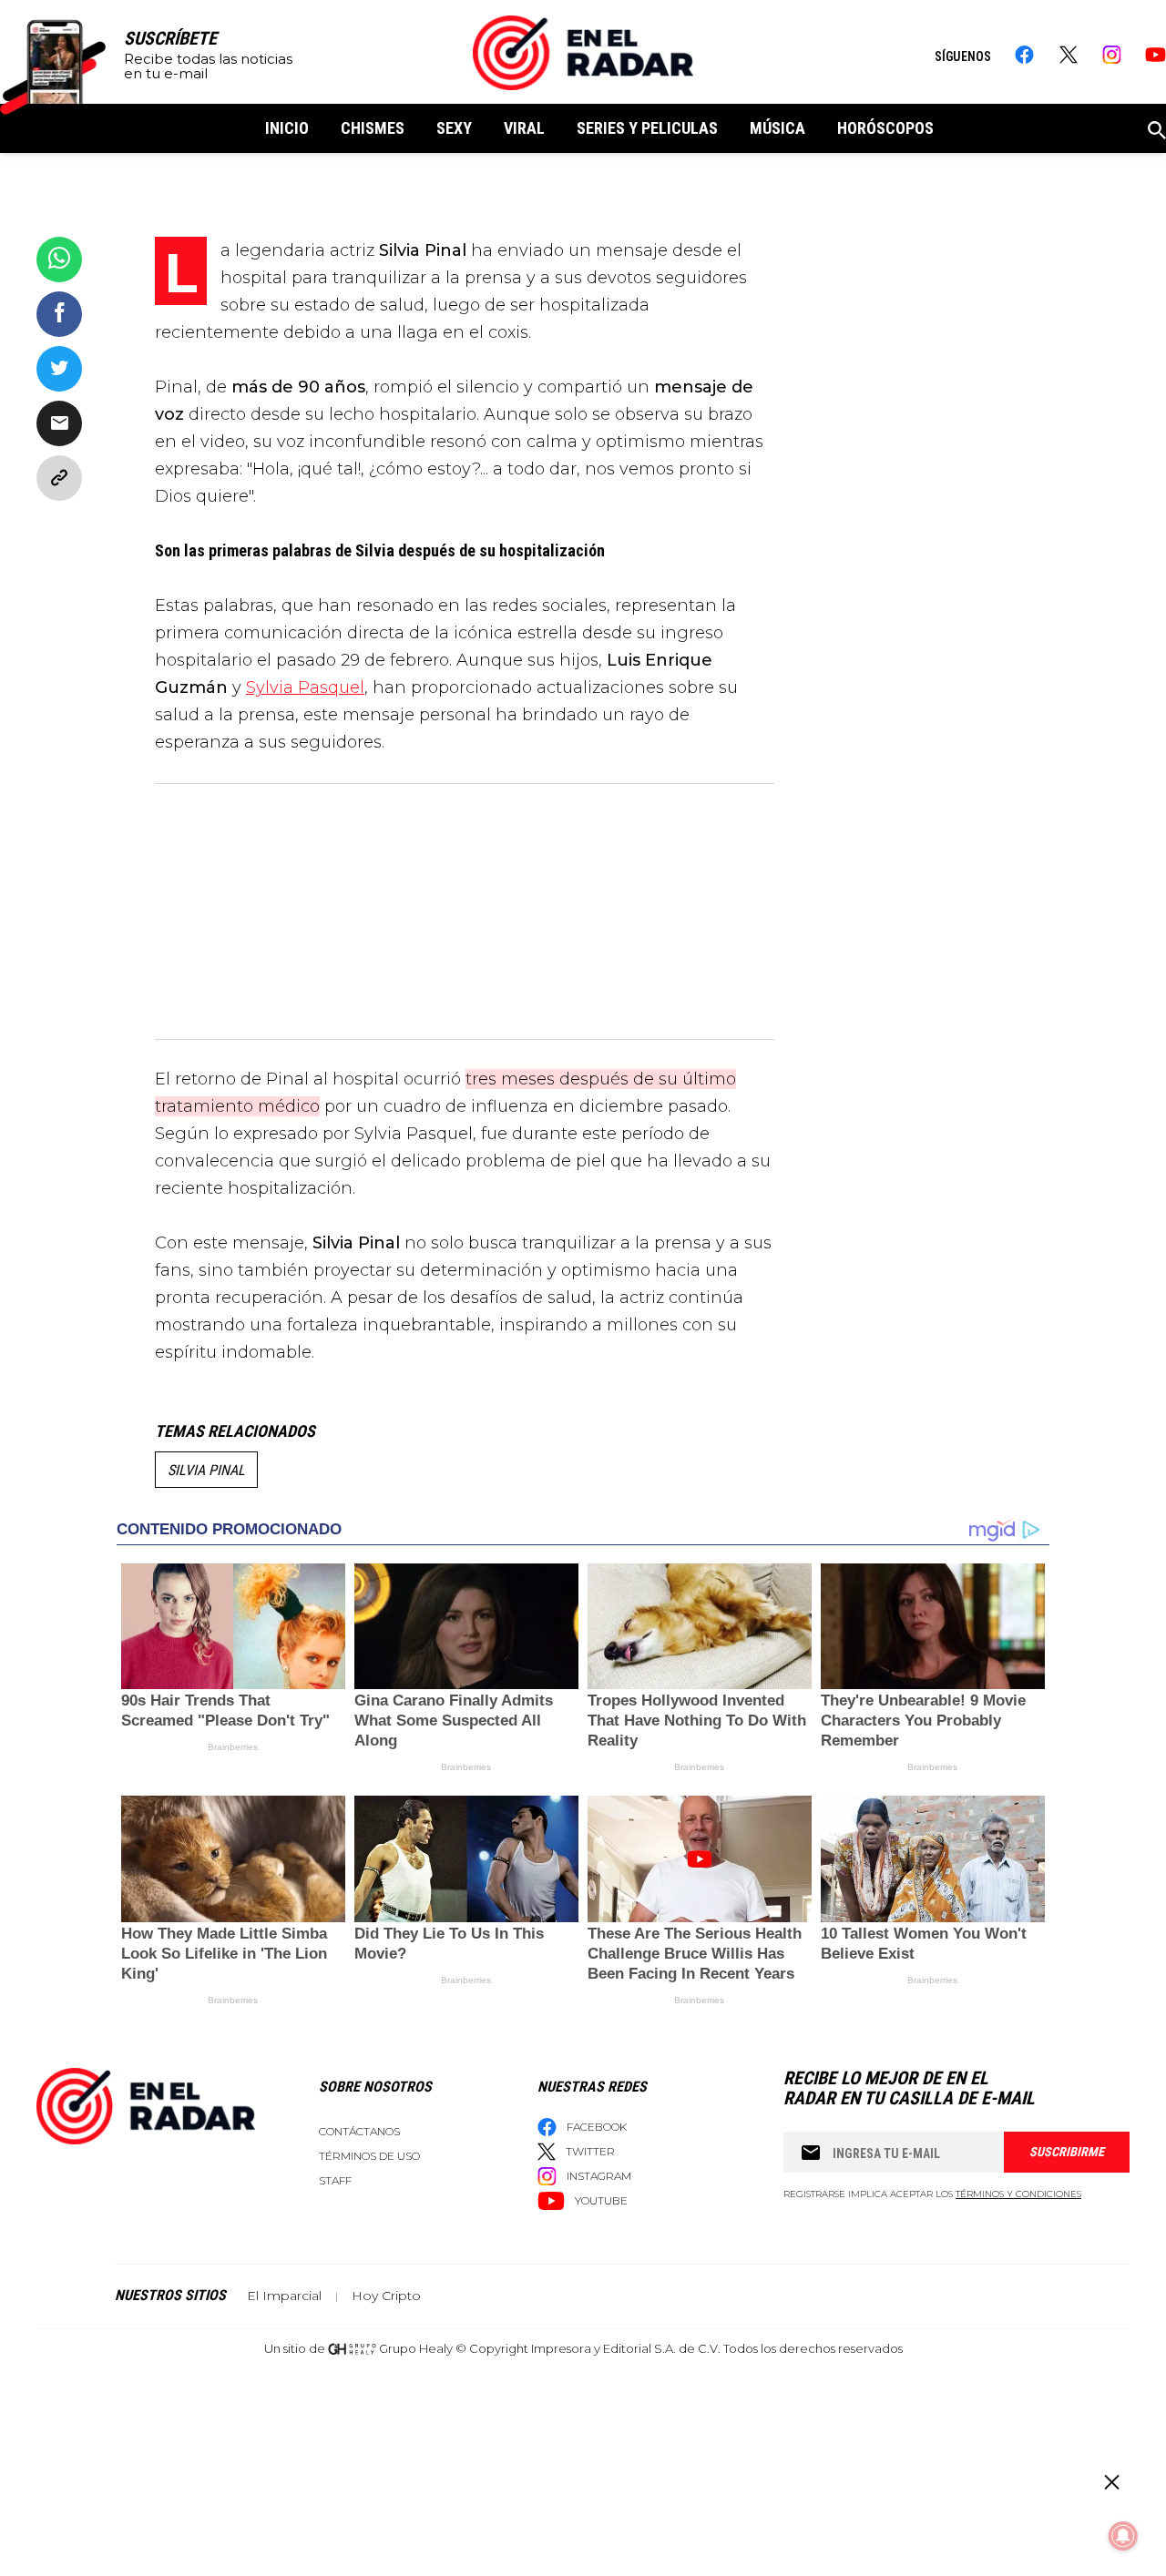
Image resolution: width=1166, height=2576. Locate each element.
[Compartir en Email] (59, 423)
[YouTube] (1156, 55)
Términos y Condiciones (1018, 2194)
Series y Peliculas (647, 128)
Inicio (287, 128)
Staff (335, 2180)
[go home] (583, 53)
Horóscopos (885, 128)
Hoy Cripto (386, 2296)
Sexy (454, 128)
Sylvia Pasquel (305, 687)
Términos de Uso (369, 2156)
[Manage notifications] (1123, 2536)
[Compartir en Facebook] (59, 314)
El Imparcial (284, 2296)
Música (777, 128)
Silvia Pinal (206, 1470)
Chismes (373, 128)
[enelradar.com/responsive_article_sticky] (1111, 2482)
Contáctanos (359, 2131)
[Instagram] (1112, 55)
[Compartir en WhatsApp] (59, 260)
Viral (524, 128)
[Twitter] (1068, 55)
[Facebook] (1024, 55)
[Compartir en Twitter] (59, 369)
